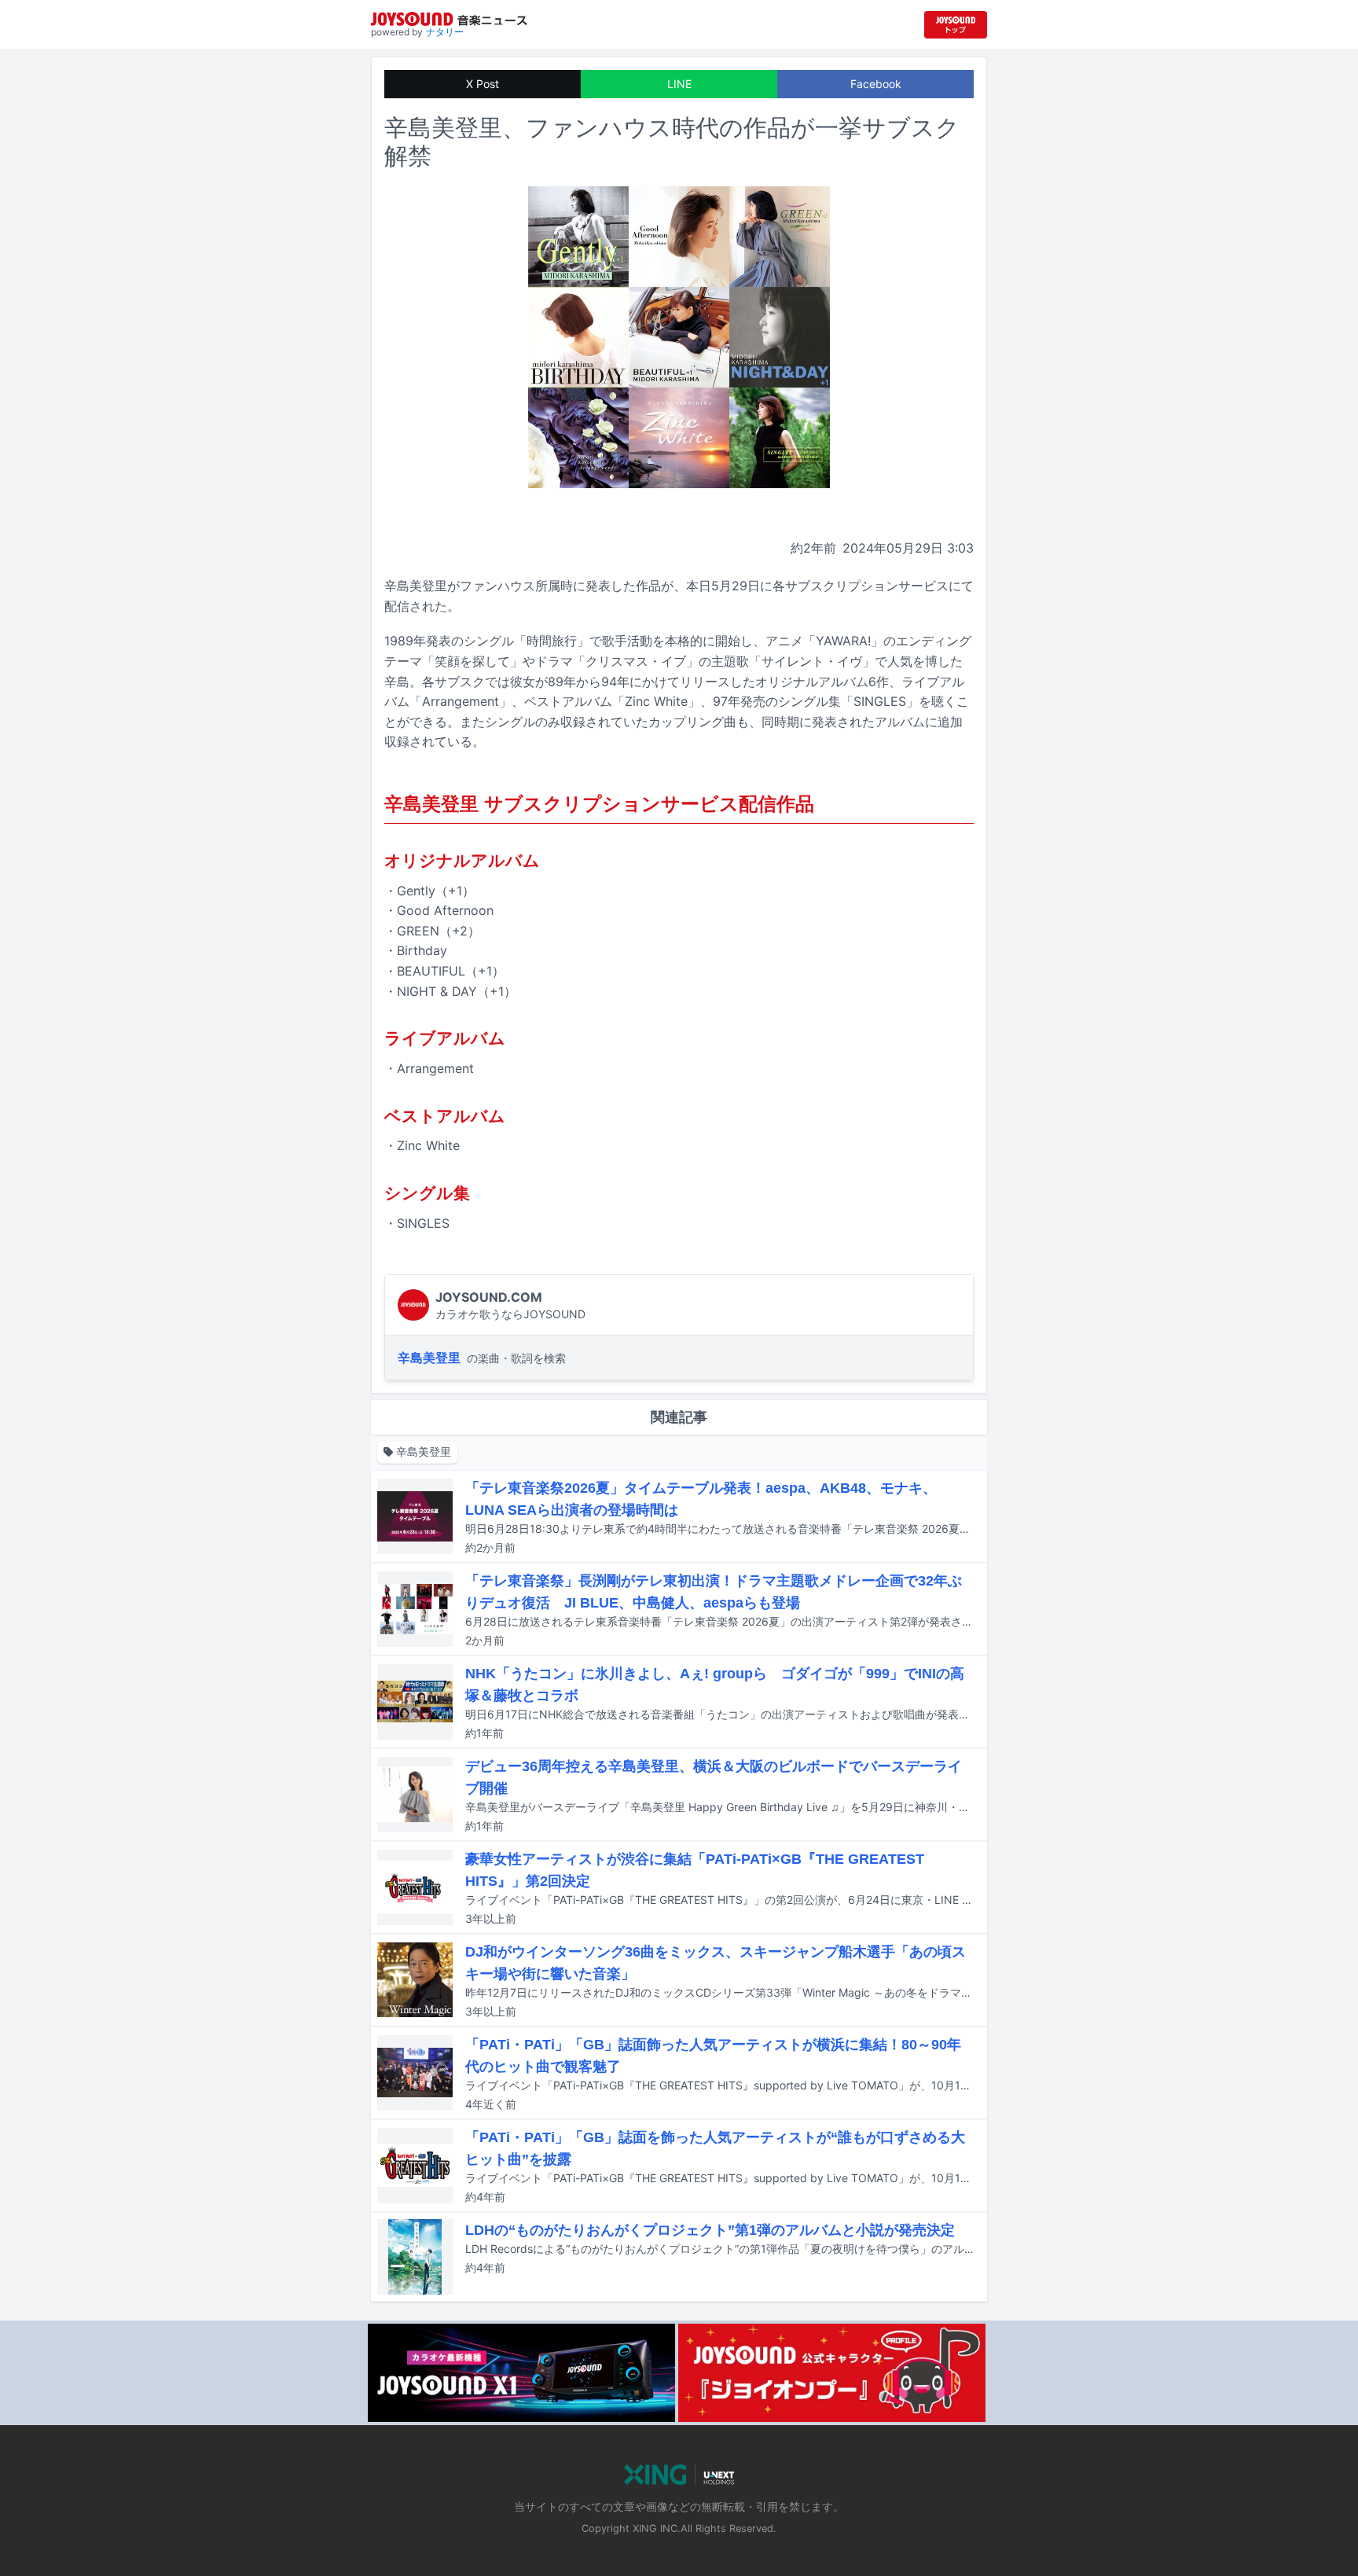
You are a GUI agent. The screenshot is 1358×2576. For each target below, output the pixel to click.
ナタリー (445, 32)
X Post (483, 84)
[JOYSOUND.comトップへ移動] (956, 25)
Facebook (876, 84)
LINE (679, 84)
